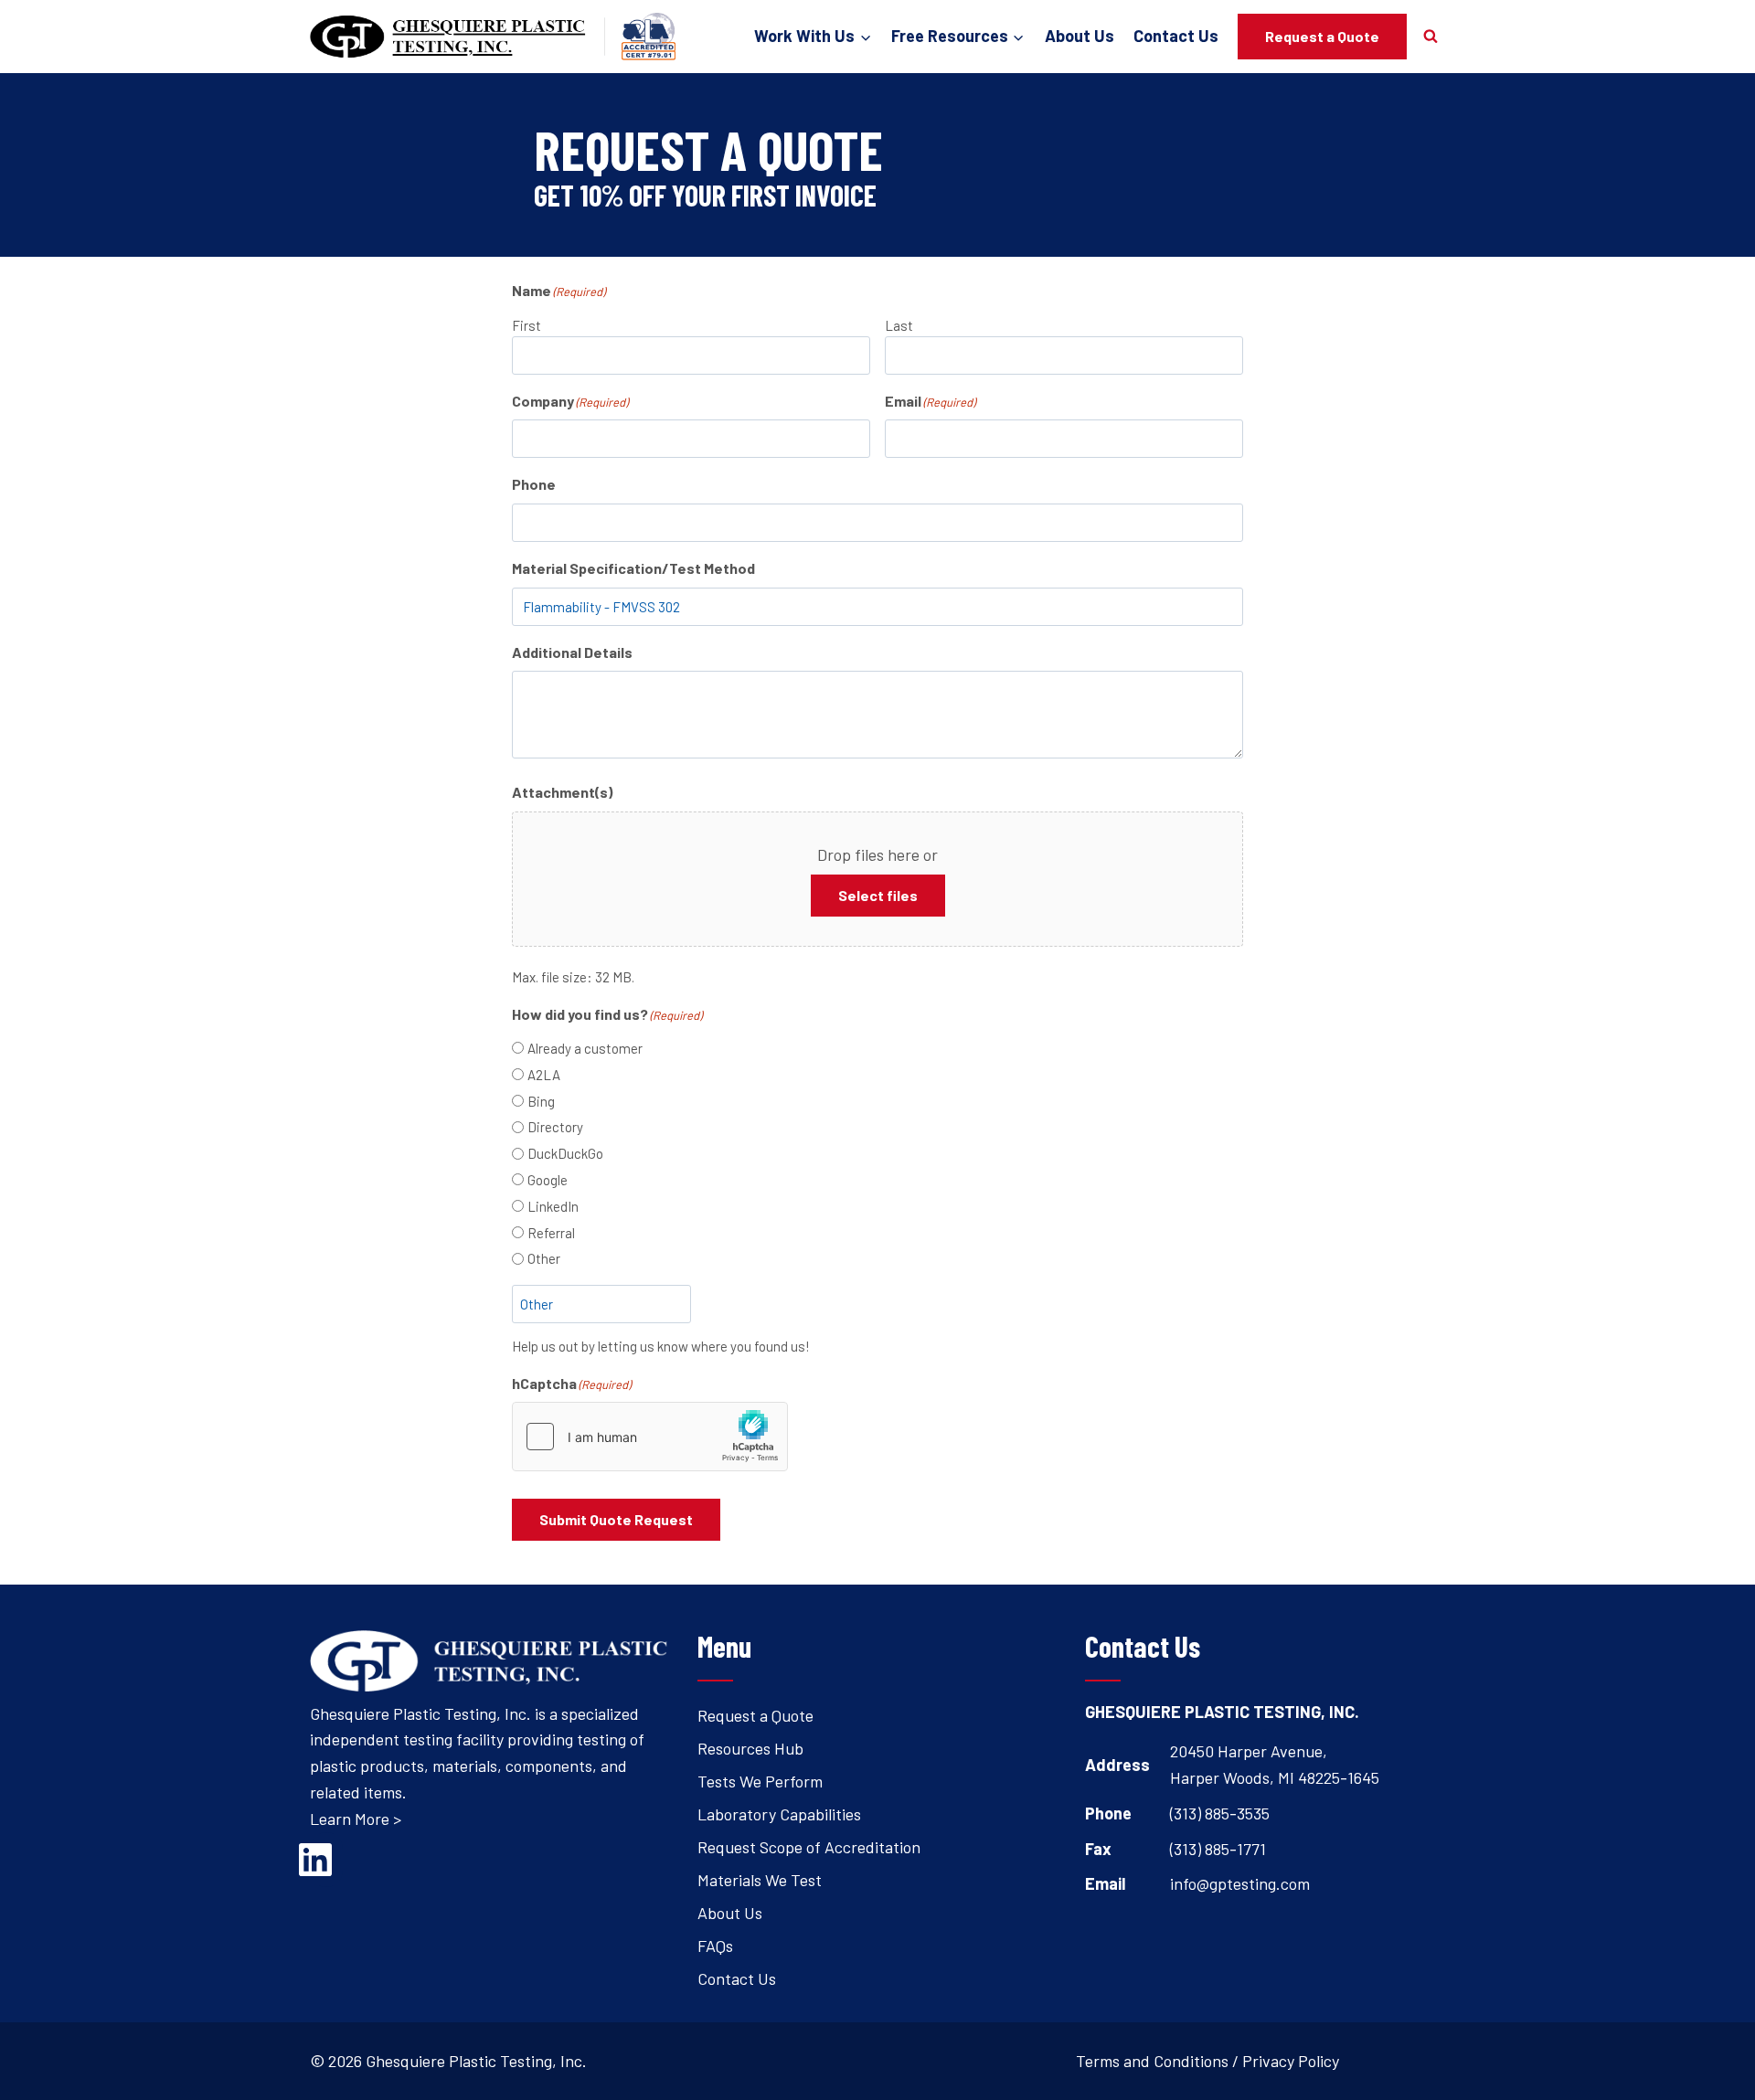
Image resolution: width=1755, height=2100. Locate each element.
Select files (878, 895)
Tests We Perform (760, 1781)
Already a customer (585, 1048)
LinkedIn (553, 1206)
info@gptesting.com (1240, 1883)
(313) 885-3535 (1220, 1813)
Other (544, 1258)
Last (899, 325)
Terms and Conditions (1152, 2061)
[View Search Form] (1431, 37)
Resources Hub (750, 1748)
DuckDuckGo (565, 1153)
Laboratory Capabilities (779, 1814)
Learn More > (356, 1819)
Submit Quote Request (616, 1519)
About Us (1080, 36)
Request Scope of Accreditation (809, 1847)
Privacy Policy (1291, 2061)
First (526, 325)
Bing (541, 1101)
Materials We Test (760, 1880)
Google (548, 1180)
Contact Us (1176, 36)
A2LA (544, 1075)
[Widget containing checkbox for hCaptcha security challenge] (650, 1437)
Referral (551, 1233)
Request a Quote (1322, 36)
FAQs (715, 1946)
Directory (555, 1127)
